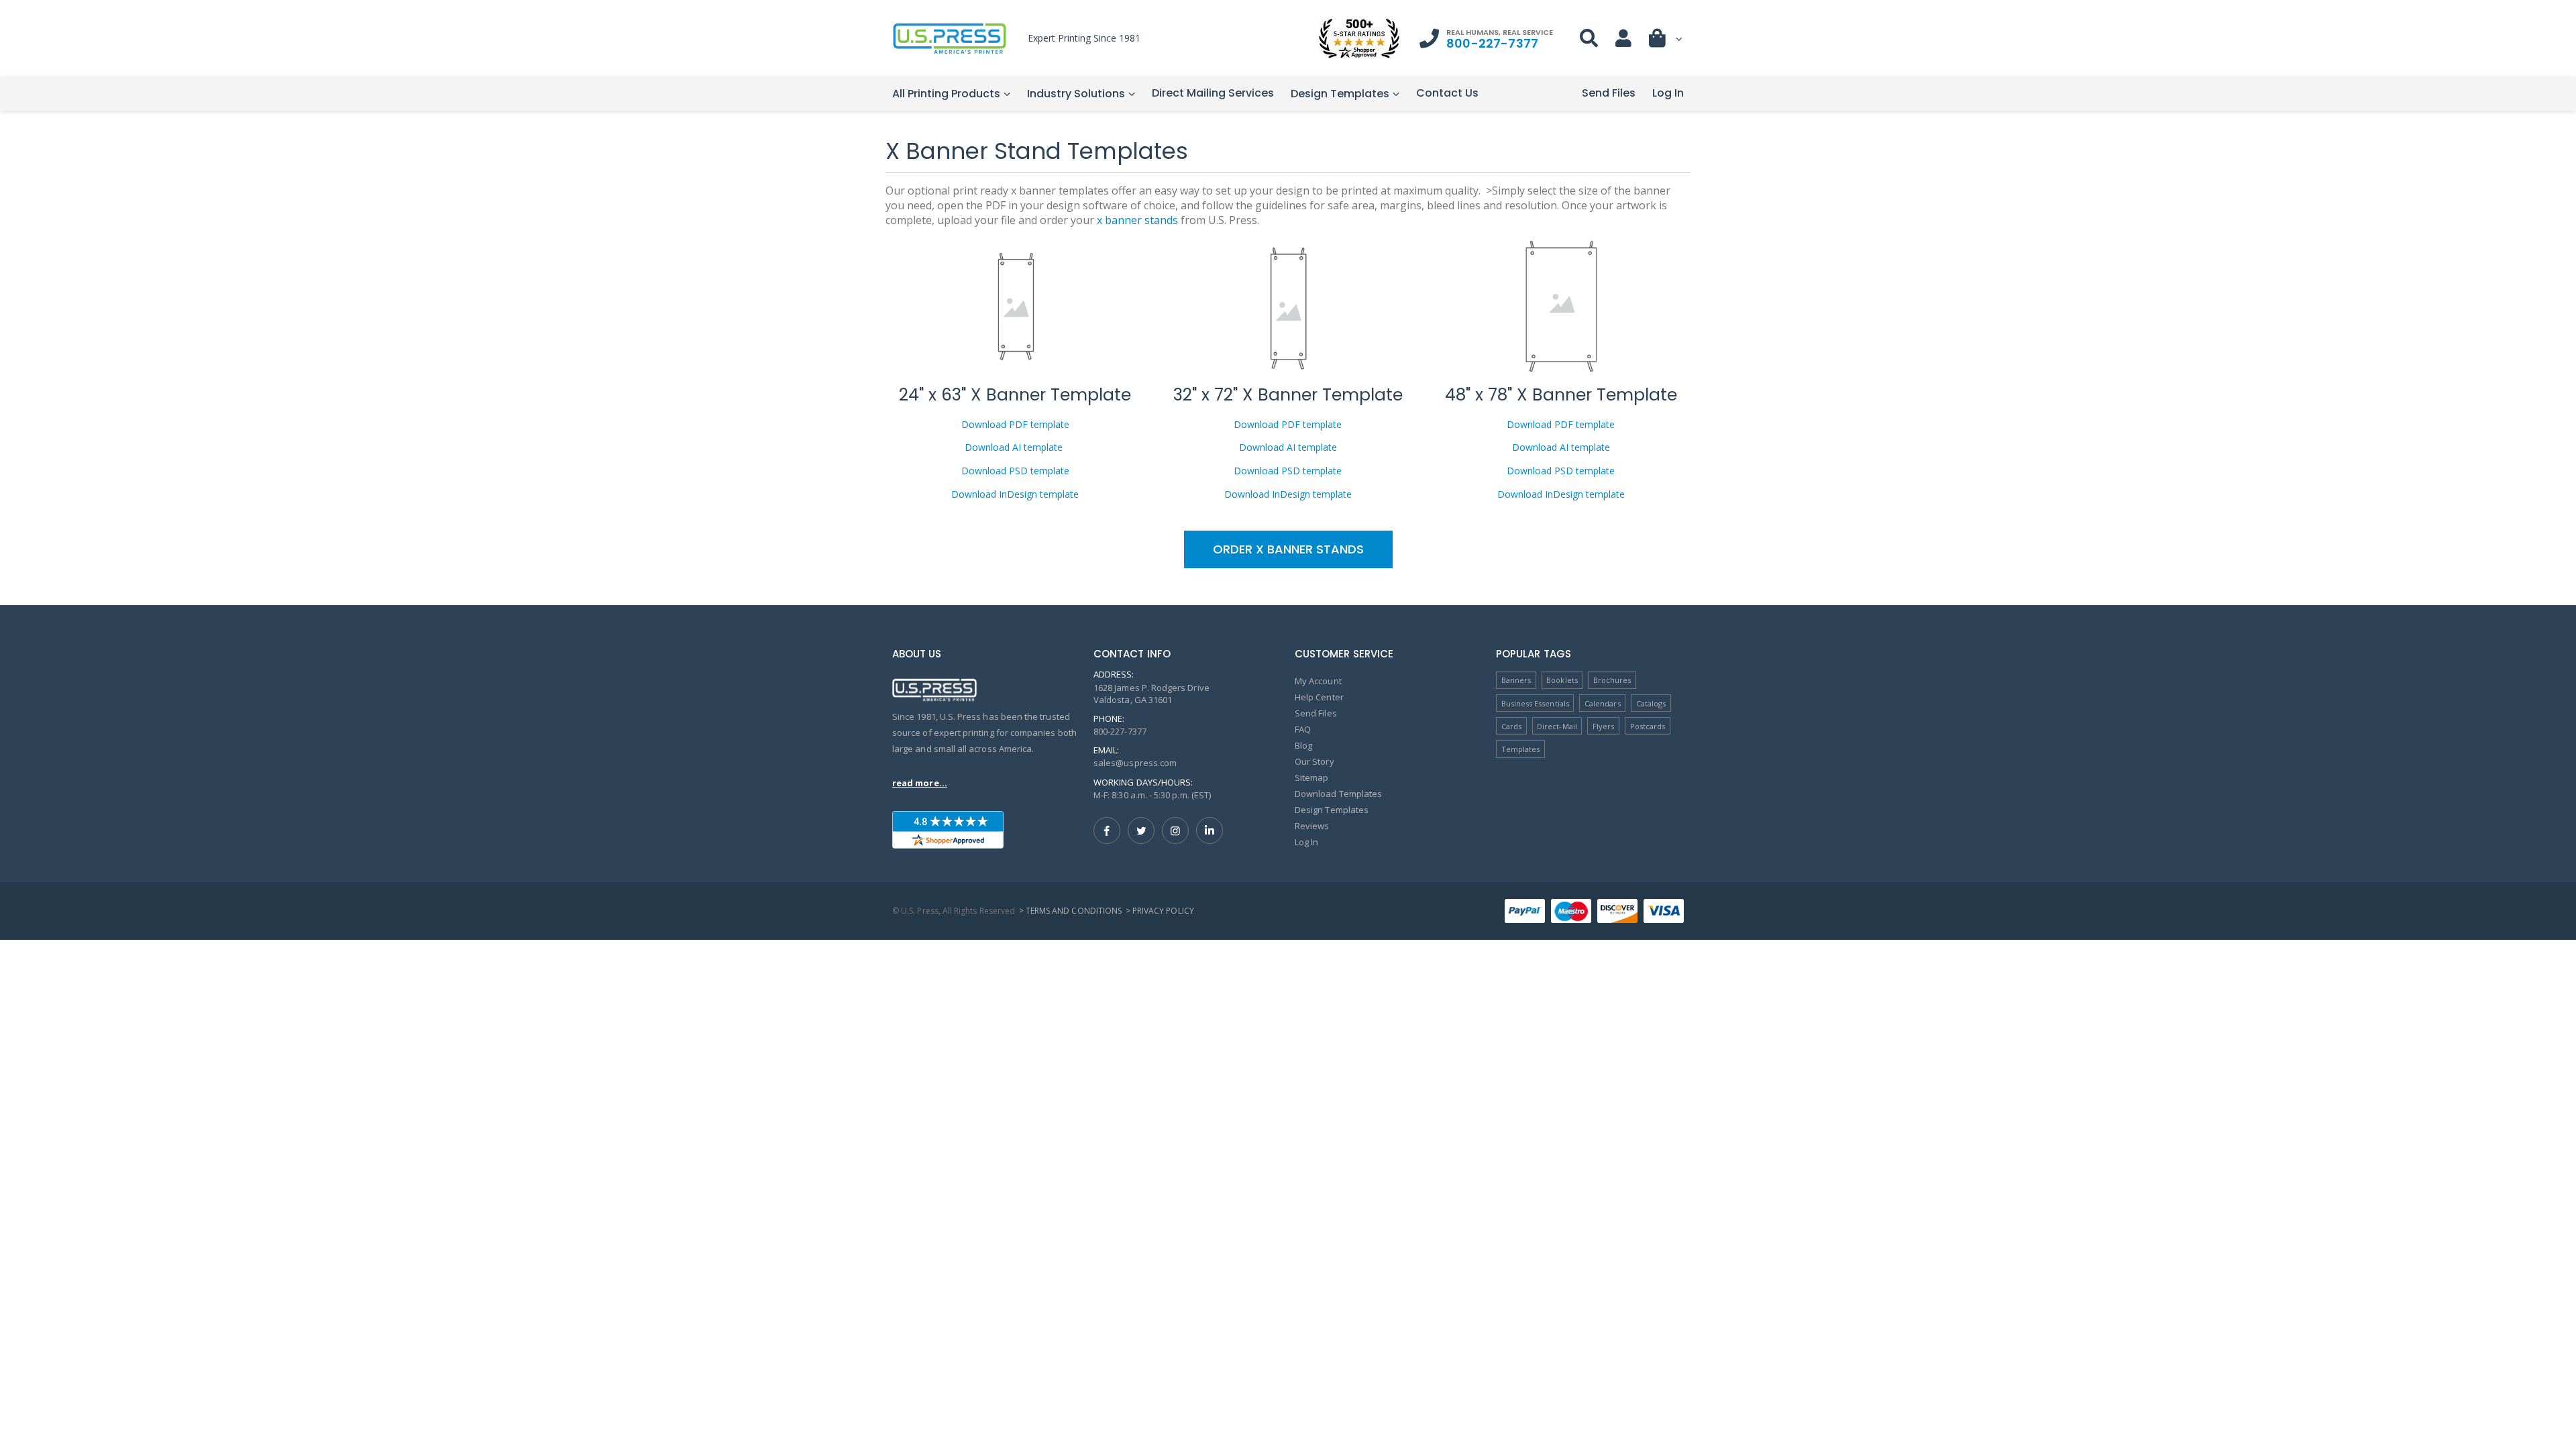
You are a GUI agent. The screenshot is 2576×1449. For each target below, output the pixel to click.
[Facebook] (1107, 830)
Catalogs (1651, 703)
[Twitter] (1141, 830)
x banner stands (1137, 220)
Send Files (1609, 93)
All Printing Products (946, 94)
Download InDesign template (1015, 494)
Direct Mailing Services (1213, 93)
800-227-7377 (1492, 43)
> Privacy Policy (1160, 911)
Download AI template (1015, 447)
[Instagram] (1175, 830)
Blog (1303, 745)
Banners (1516, 680)
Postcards (1648, 726)
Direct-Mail (1557, 726)
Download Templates (1338, 794)
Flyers (1603, 726)
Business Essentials (1535, 703)
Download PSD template (1015, 471)
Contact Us (1447, 93)
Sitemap (1311, 777)
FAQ (1303, 729)
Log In (1668, 93)
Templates (1521, 749)
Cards (1511, 726)
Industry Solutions (1076, 94)
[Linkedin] (1210, 830)
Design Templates (1340, 94)
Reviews (1312, 826)
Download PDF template (1015, 424)
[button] (1666, 41)
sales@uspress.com (1135, 763)
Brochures (1612, 680)
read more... (920, 783)
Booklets (1562, 680)
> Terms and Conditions (1070, 911)
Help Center (1319, 697)
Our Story (1314, 761)
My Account (1318, 681)
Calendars (1603, 703)
